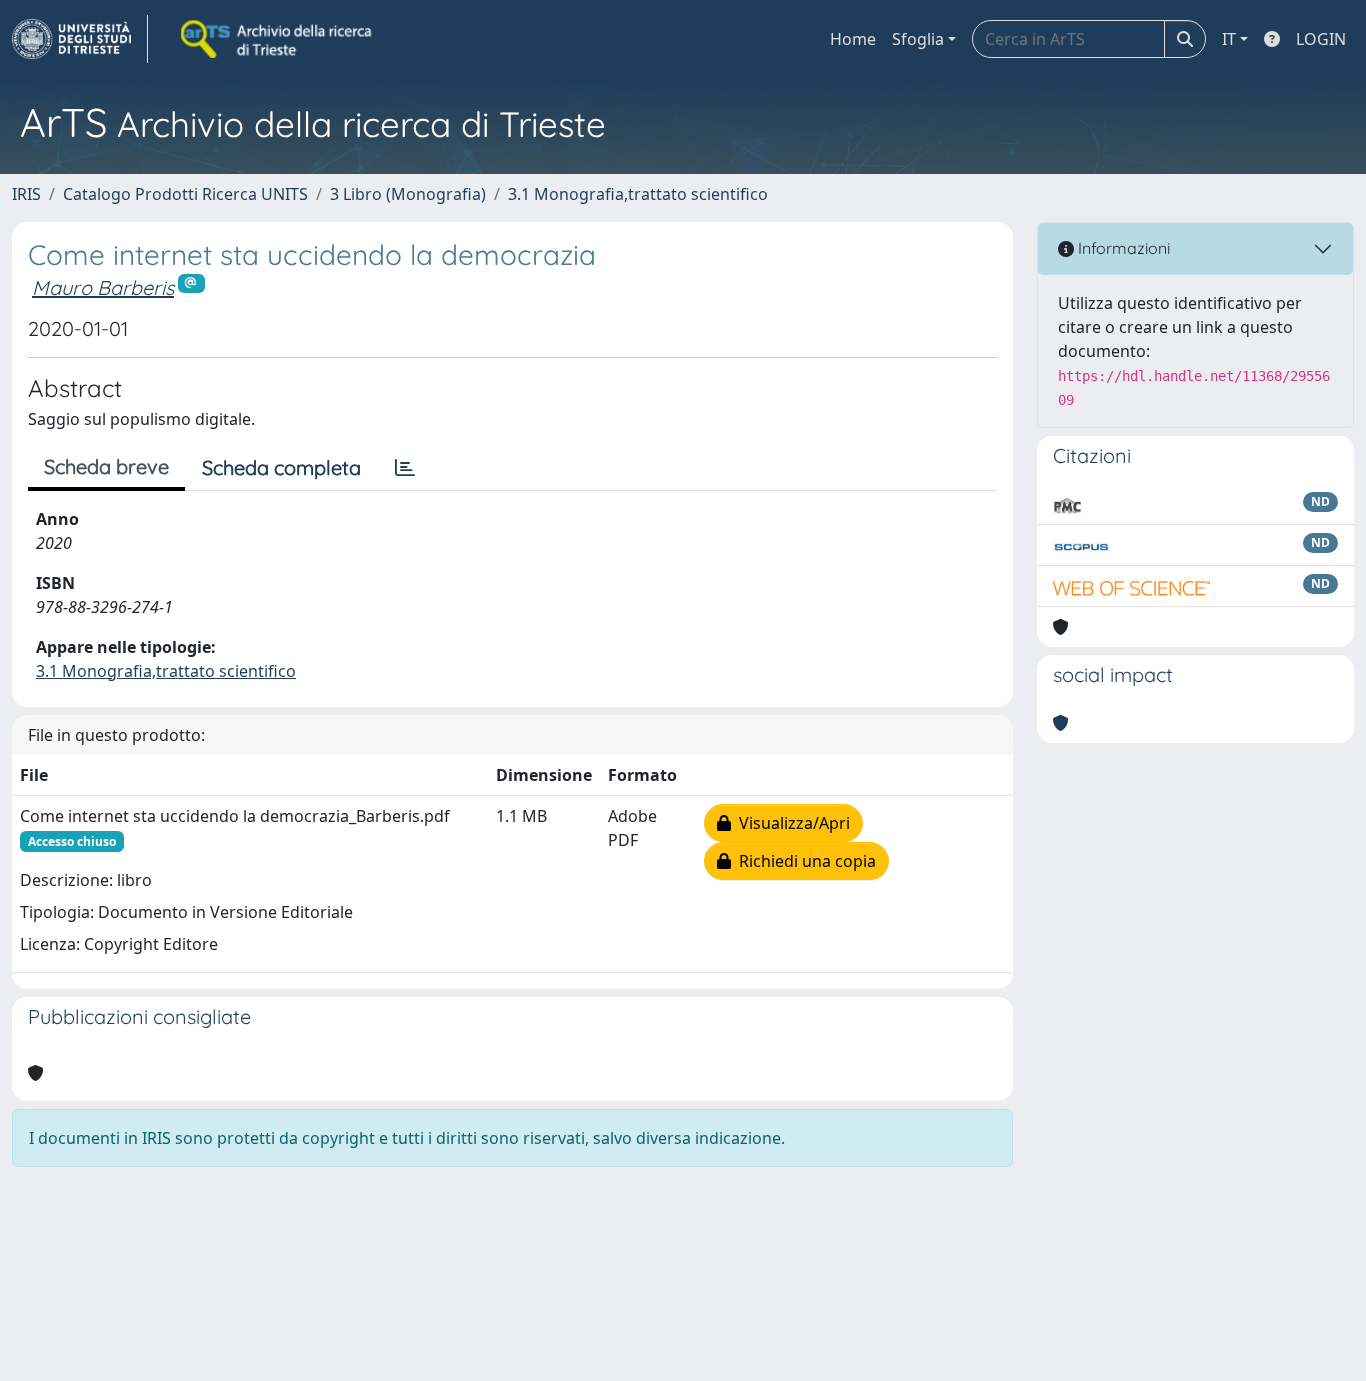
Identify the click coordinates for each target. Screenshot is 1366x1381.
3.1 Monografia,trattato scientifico (638, 194)
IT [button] (1229, 39)
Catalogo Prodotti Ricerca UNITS (185, 194)
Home (853, 39)
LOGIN (1321, 39)
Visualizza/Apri (790, 823)
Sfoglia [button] (918, 39)
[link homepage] (80, 39)
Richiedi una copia (803, 861)
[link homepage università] (278, 39)
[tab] (405, 468)
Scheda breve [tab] (106, 466)
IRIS (26, 194)
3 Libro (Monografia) (408, 194)
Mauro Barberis (103, 287)
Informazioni (1122, 248)
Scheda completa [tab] (281, 467)
